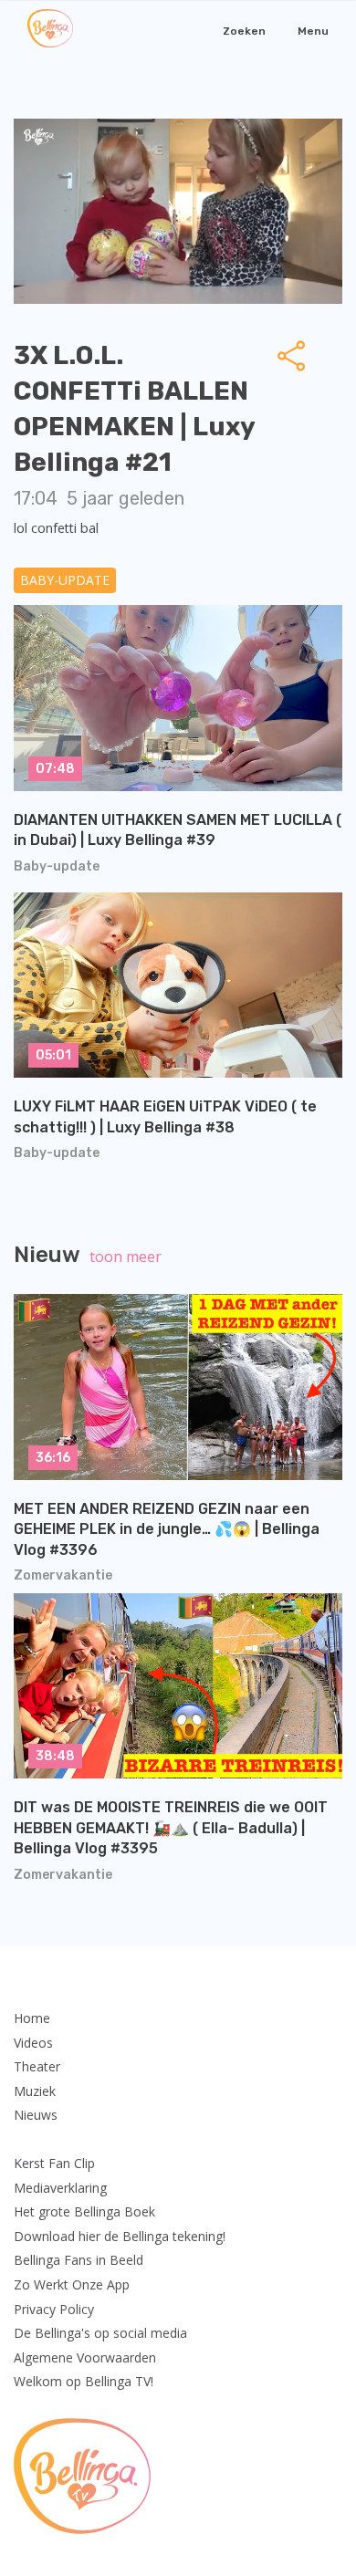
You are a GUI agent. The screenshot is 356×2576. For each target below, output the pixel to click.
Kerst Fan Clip (54, 2163)
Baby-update (65, 580)
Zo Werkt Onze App (72, 2284)
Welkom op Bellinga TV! (84, 2381)
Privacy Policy (54, 2309)
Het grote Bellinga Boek (84, 2211)
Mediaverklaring (60, 2188)
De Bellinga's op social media (100, 2333)
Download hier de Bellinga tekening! (120, 2236)
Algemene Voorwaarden (85, 2357)
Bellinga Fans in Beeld (79, 2260)
